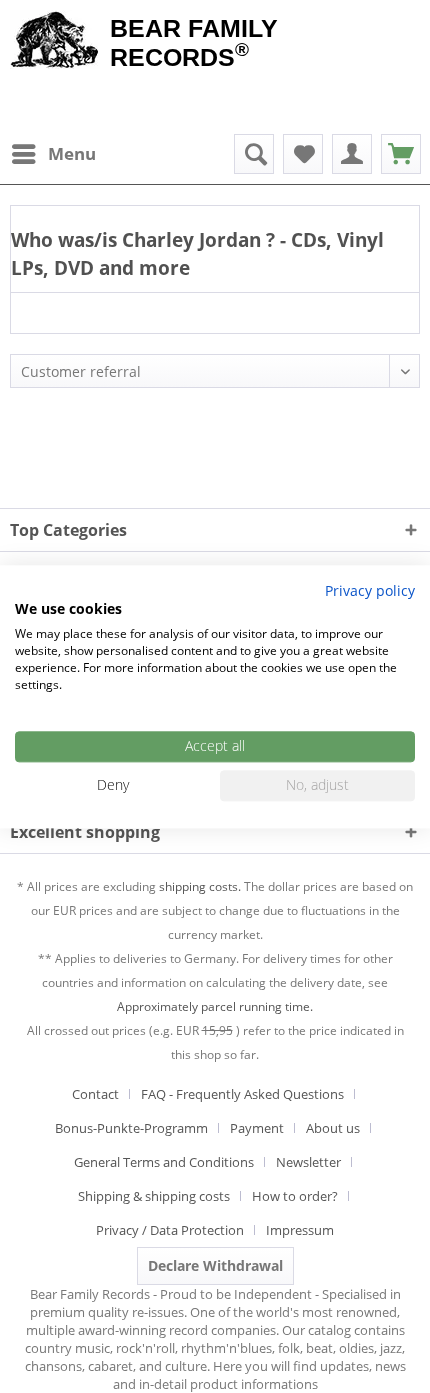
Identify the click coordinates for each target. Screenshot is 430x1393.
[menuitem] (53, 154)
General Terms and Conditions (164, 1162)
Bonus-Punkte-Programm (131, 1128)
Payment (257, 1128)
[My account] (352, 154)
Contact (95, 1094)
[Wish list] (303, 154)
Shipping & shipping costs (154, 1196)
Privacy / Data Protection (170, 1230)
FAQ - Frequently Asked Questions (242, 1094)
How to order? (295, 1196)
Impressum (300, 1230)
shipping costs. (200, 886)
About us (333, 1128)
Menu (72, 153)
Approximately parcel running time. (215, 1006)
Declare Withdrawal (215, 1265)
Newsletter (308, 1162)
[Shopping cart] (401, 154)
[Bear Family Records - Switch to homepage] (55, 42)
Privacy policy (370, 590)
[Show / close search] (254, 154)
